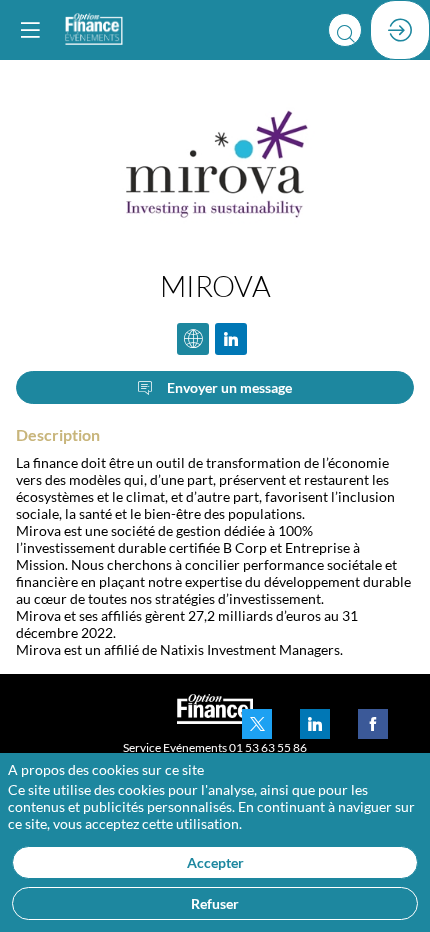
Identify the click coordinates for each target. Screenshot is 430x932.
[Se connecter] (400, 30)
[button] (30, 30)
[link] (257, 724)
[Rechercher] (345, 30)
